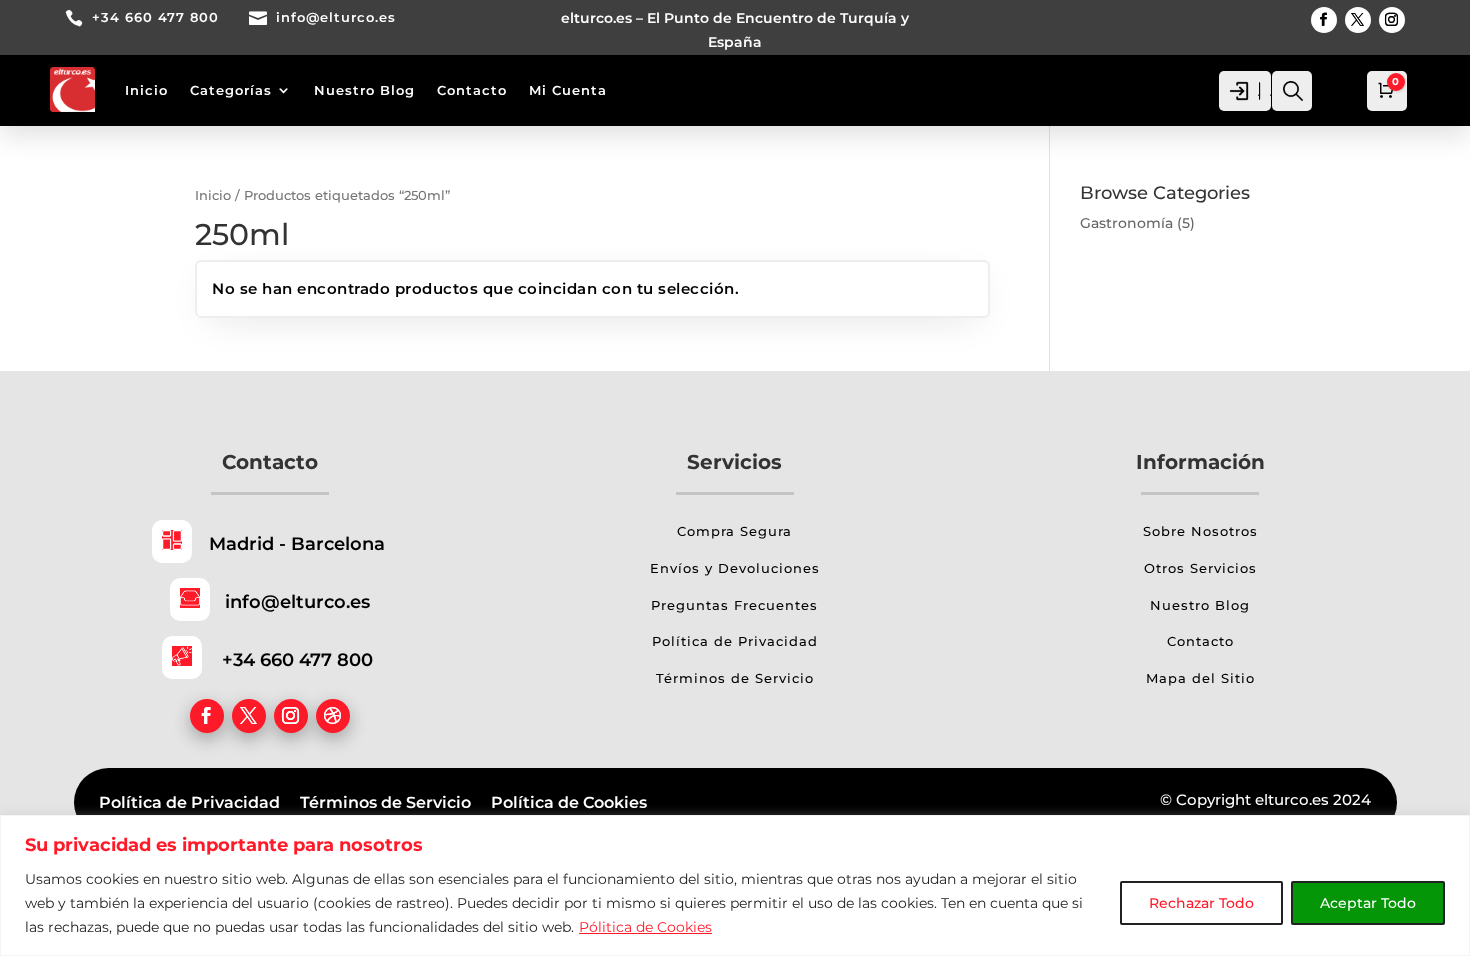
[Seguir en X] (1358, 20)
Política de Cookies (569, 802)
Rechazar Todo (1201, 903)
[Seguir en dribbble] (333, 716)
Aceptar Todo (1368, 903)
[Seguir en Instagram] (1392, 20)
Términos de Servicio (735, 678)
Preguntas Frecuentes (734, 605)
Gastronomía (1126, 223)
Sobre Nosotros (1200, 531)
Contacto (472, 90)
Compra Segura (734, 531)
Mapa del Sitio (1200, 678)
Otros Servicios (1200, 568)
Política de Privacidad (735, 641)
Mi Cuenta (568, 90)
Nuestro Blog (364, 90)
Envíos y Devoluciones (735, 568)
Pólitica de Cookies (645, 927)
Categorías (231, 90)
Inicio (146, 90)
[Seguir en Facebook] (1324, 20)
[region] (735, 885)
